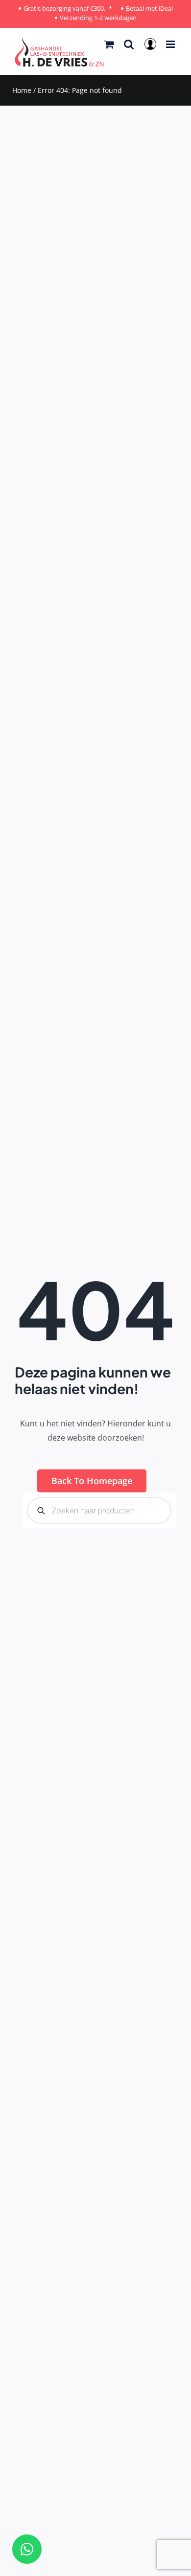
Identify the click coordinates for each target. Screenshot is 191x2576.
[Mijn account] (152, 47)
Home (22, 90)
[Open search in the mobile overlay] (99, 1510)
